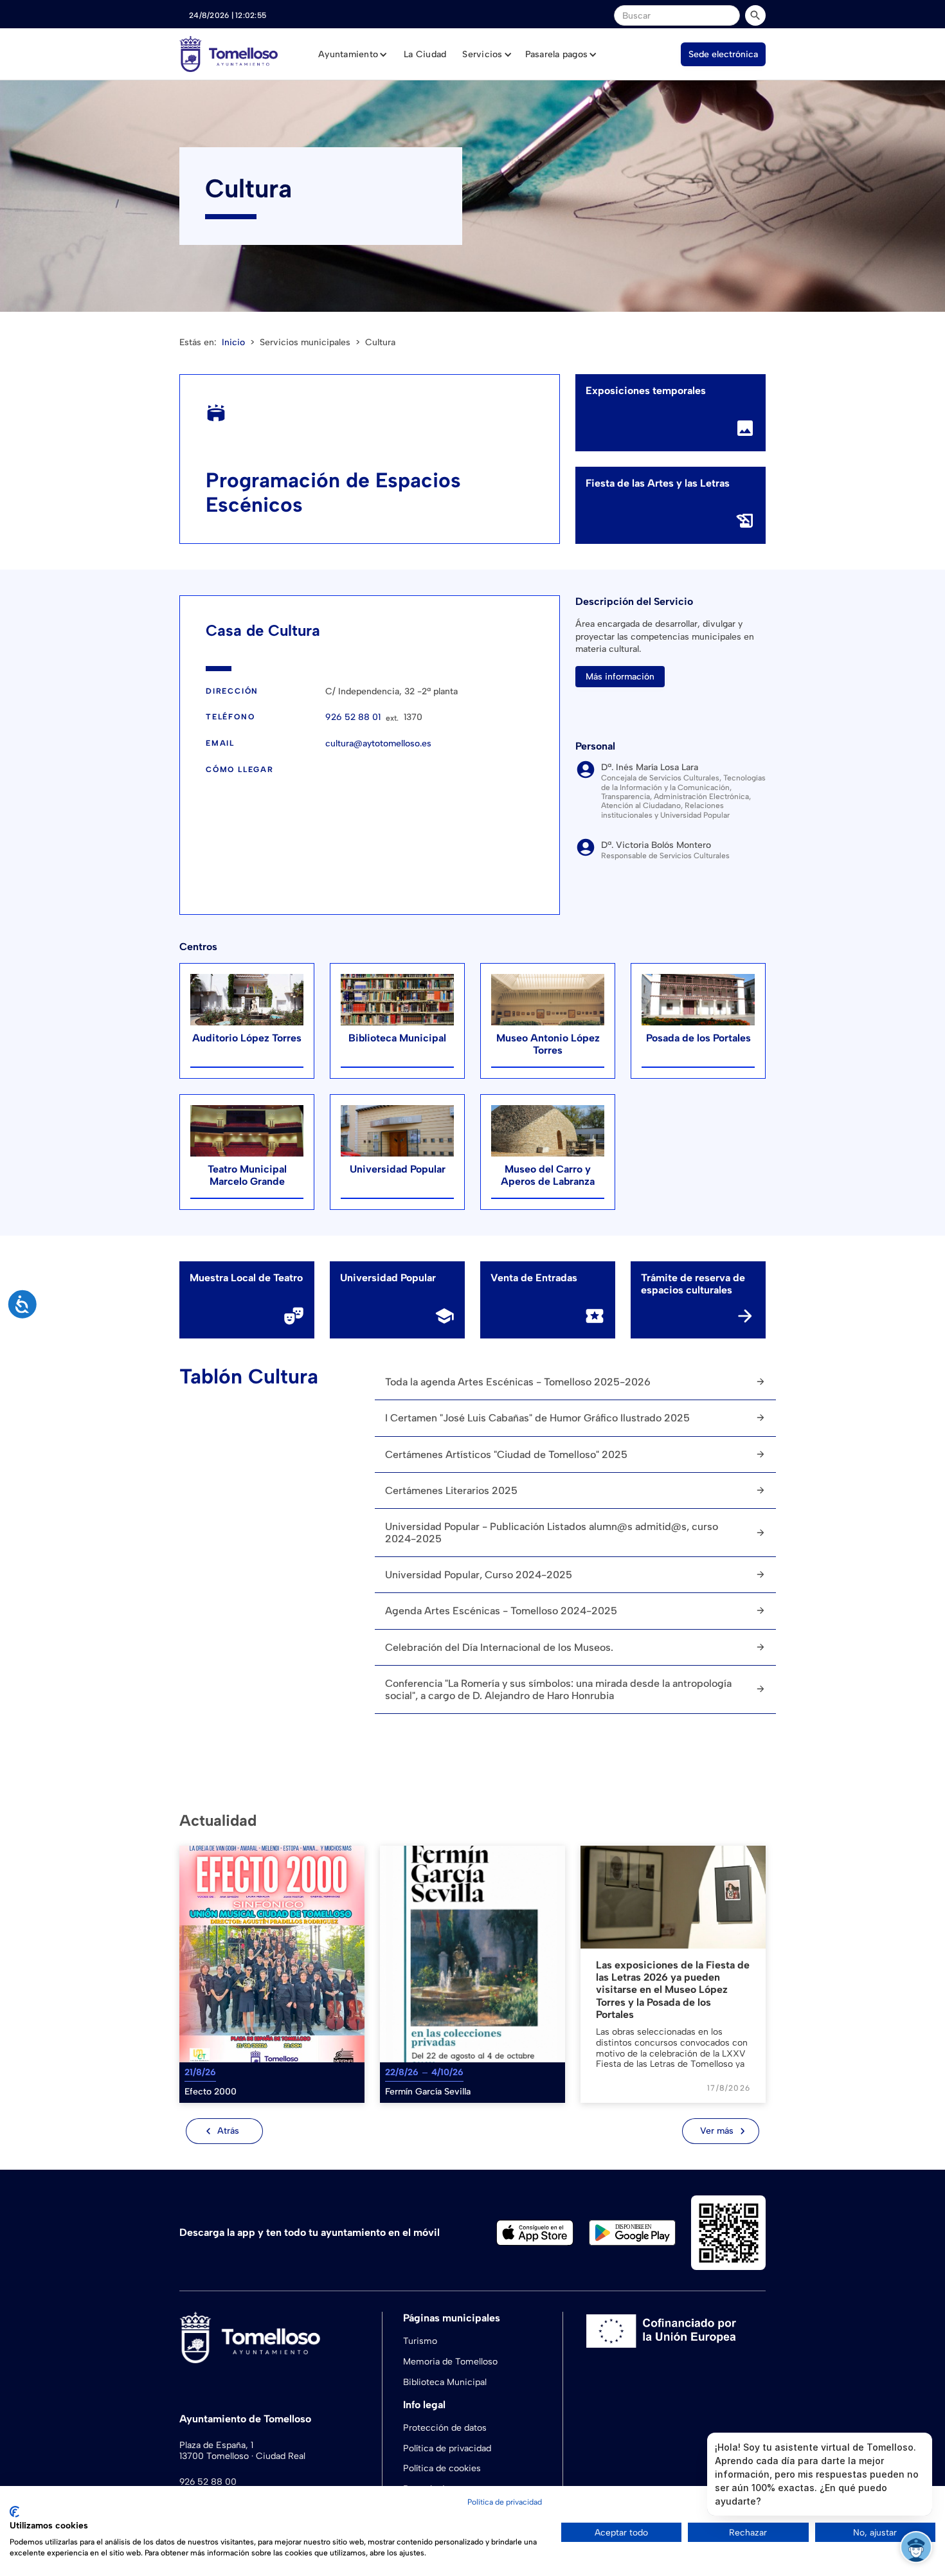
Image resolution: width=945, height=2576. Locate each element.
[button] (353, 55)
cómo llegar (240, 770)
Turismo (420, 2341)
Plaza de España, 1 (216, 2445)
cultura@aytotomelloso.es (378, 744)
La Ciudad (425, 54)
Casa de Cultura (263, 630)
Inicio (233, 342)
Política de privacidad (447, 2448)
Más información (620, 677)
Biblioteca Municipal (445, 2382)
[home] (229, 54)
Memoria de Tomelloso (450, 2362)
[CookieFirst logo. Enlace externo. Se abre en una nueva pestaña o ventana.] (14, 2512)
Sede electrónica (723, 54)
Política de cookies (442, 2468)
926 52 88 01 (353, 717)
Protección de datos (445, 2428)
